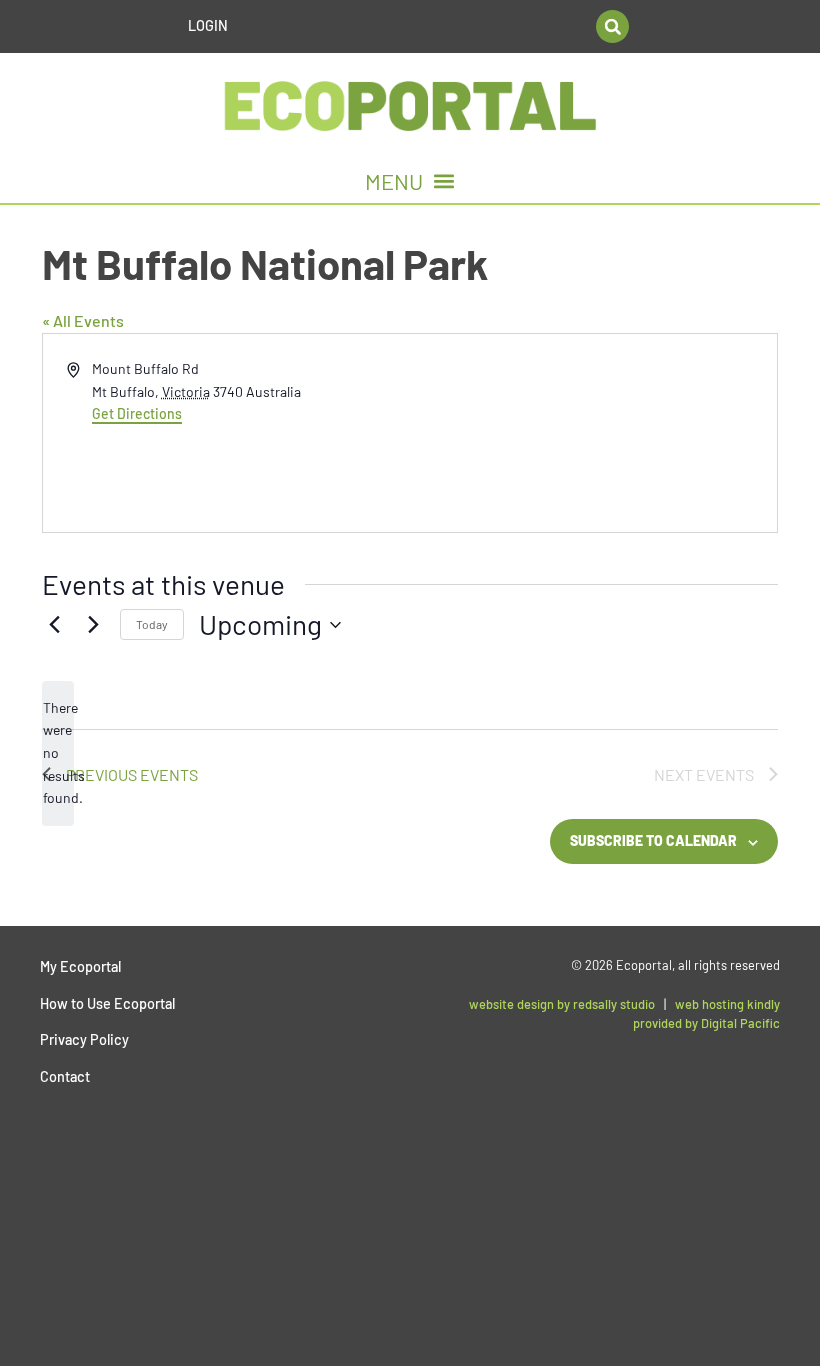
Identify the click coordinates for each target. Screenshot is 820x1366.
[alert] (58, 753)
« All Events (83, 320)
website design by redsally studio (562, 1004)
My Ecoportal (80, 966)
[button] (612, 26)
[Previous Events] (54, 625)
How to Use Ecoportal (107, 1003)
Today (152, 624)
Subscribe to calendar (653, 840)
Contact (65, 1076)
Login (208, 25)
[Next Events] (93, 625)
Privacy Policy (84, 1039)
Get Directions (137, 413)
